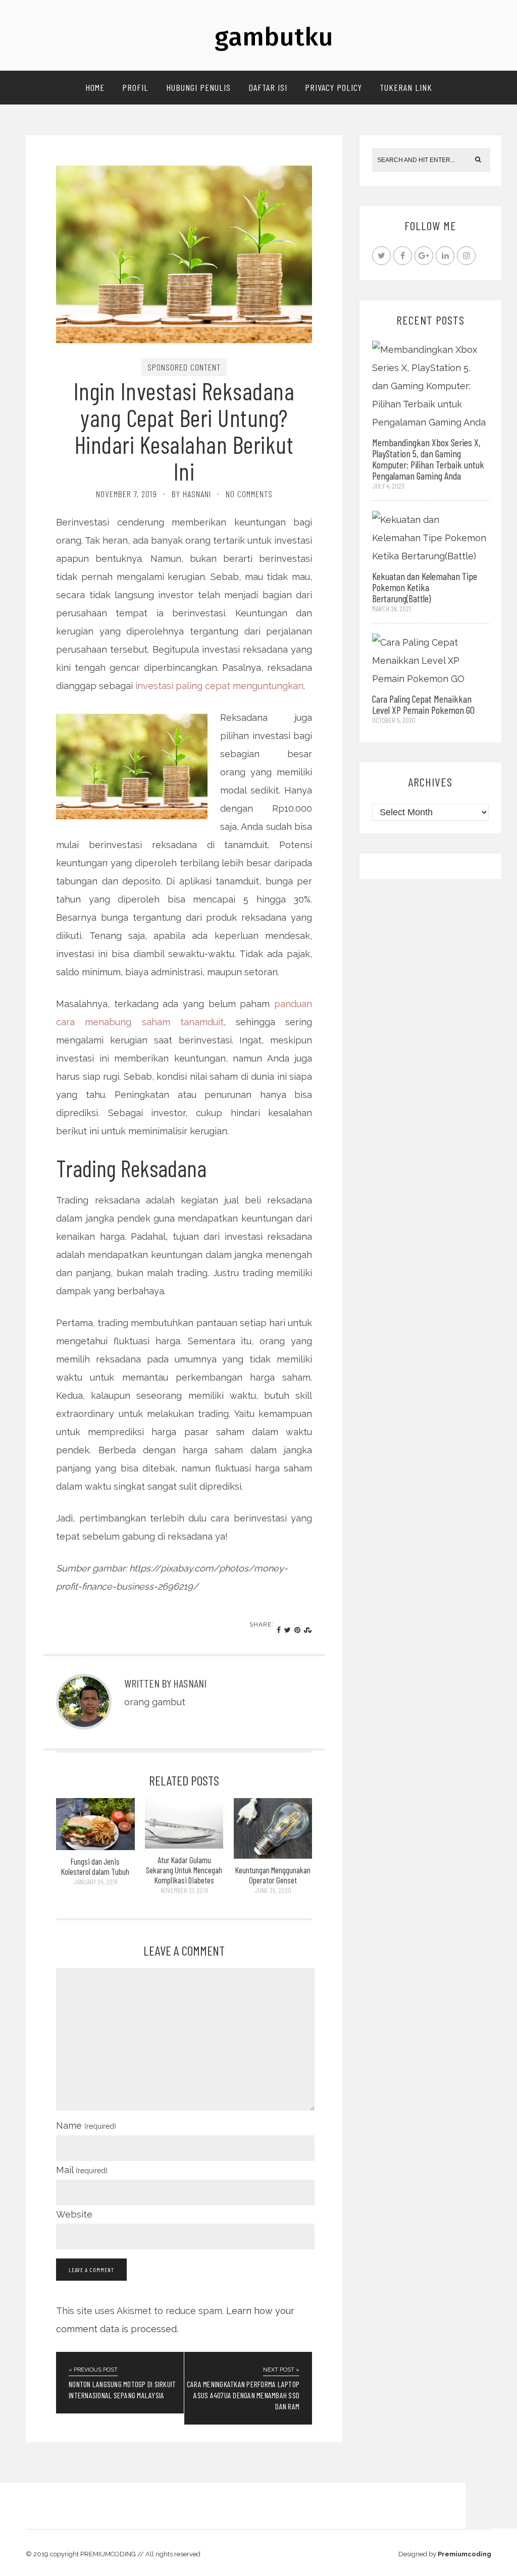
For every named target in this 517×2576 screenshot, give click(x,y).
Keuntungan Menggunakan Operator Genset (273, 1875)
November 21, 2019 (184, 1890)
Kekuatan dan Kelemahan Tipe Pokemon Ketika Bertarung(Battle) (425, 587)
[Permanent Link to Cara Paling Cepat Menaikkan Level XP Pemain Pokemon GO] (430, 660)
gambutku (274, 37)
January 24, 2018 (95, 1882)
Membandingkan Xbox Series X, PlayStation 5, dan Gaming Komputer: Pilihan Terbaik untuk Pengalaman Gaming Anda (428, 459)
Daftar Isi (268, 87)
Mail (82, 2170)
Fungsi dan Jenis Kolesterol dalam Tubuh (95, 1866)
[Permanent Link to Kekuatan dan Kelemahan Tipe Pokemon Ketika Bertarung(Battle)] (430, 537)
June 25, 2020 (273, 1890)
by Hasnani (191, 494)
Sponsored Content (184, 367)
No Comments (249, 494)
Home (95, 87)
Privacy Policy (333, 87)
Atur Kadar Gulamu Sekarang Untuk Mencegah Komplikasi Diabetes (184, 1870)
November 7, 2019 (126, 494)
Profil (135, 87)
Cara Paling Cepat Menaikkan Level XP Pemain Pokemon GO (423, 704)
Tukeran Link (406, 87)
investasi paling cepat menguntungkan (219, 686)
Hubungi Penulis (198, 87)
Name (86, 2125)
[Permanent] (95, 1847)
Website (74, 2214)
